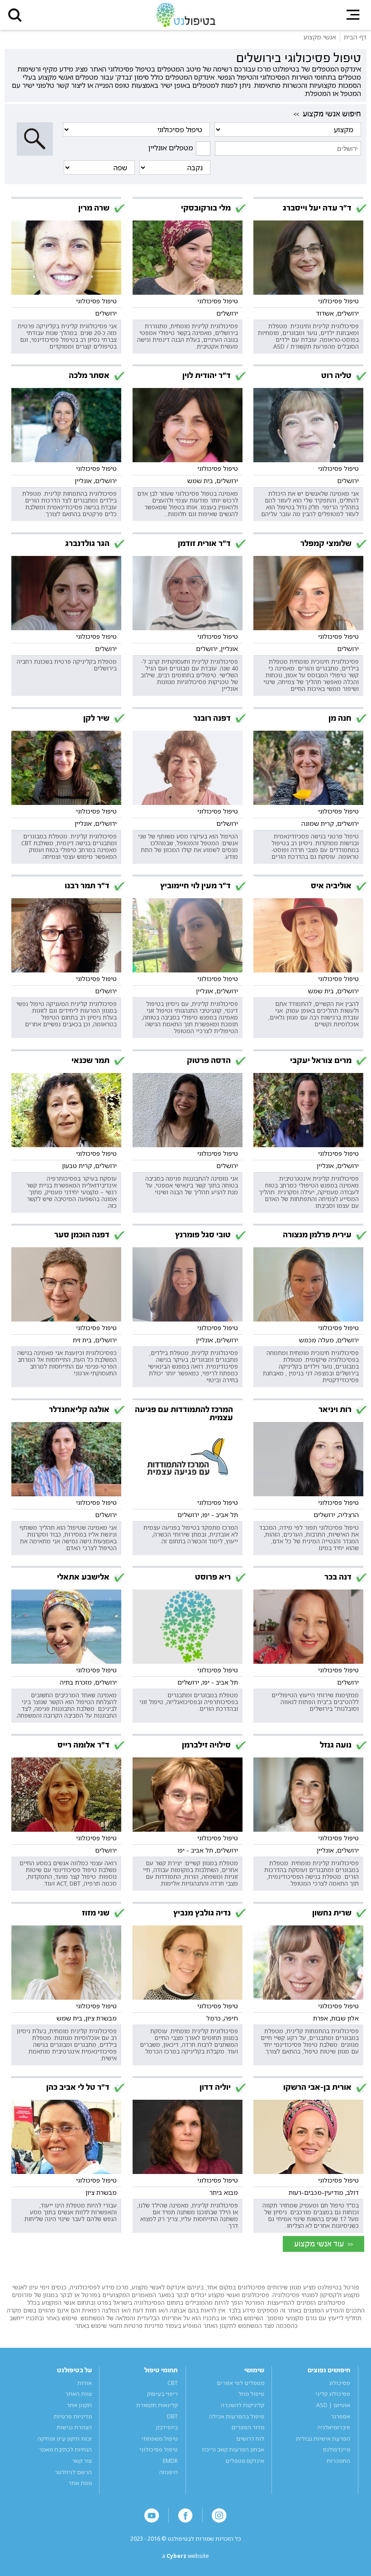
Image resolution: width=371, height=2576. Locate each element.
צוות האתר (78, 2394)
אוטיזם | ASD (333, 2405)
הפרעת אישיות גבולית (323, 2439)
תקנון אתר (79, 2405)
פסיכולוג (340, 2383)
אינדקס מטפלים (245, 2461)
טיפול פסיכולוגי (159, 2449)
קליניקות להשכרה (243, 2405)
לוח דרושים (250, 2439)
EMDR (170, 2461)
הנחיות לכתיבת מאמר (65, 2449)
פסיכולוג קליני (333, 2394)
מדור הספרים (248, 2427)
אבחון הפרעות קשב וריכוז (233, 2449)
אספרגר (340, 2416)
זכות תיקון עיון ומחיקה (65, 2439)
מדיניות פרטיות (73, 2416)
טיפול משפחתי (160, 2439)
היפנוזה (169, 2472)
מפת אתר (80, 2483)
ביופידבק (167, 2427)
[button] (15, 15)
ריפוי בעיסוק (162, 2394)
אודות (85, 2383)
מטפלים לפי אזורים (240, 2383)
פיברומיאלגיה (334, 2427)
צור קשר (82, 2461)
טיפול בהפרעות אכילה (237, 2416)
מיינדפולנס (337, 2449)
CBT (173, 2383)
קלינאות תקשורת (157, 2405)
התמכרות (338, 2461)
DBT (172, 2416)
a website (185, 2556)
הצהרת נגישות (74, 2427)
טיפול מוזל (251, 2394)
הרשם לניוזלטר (73, 2472)
